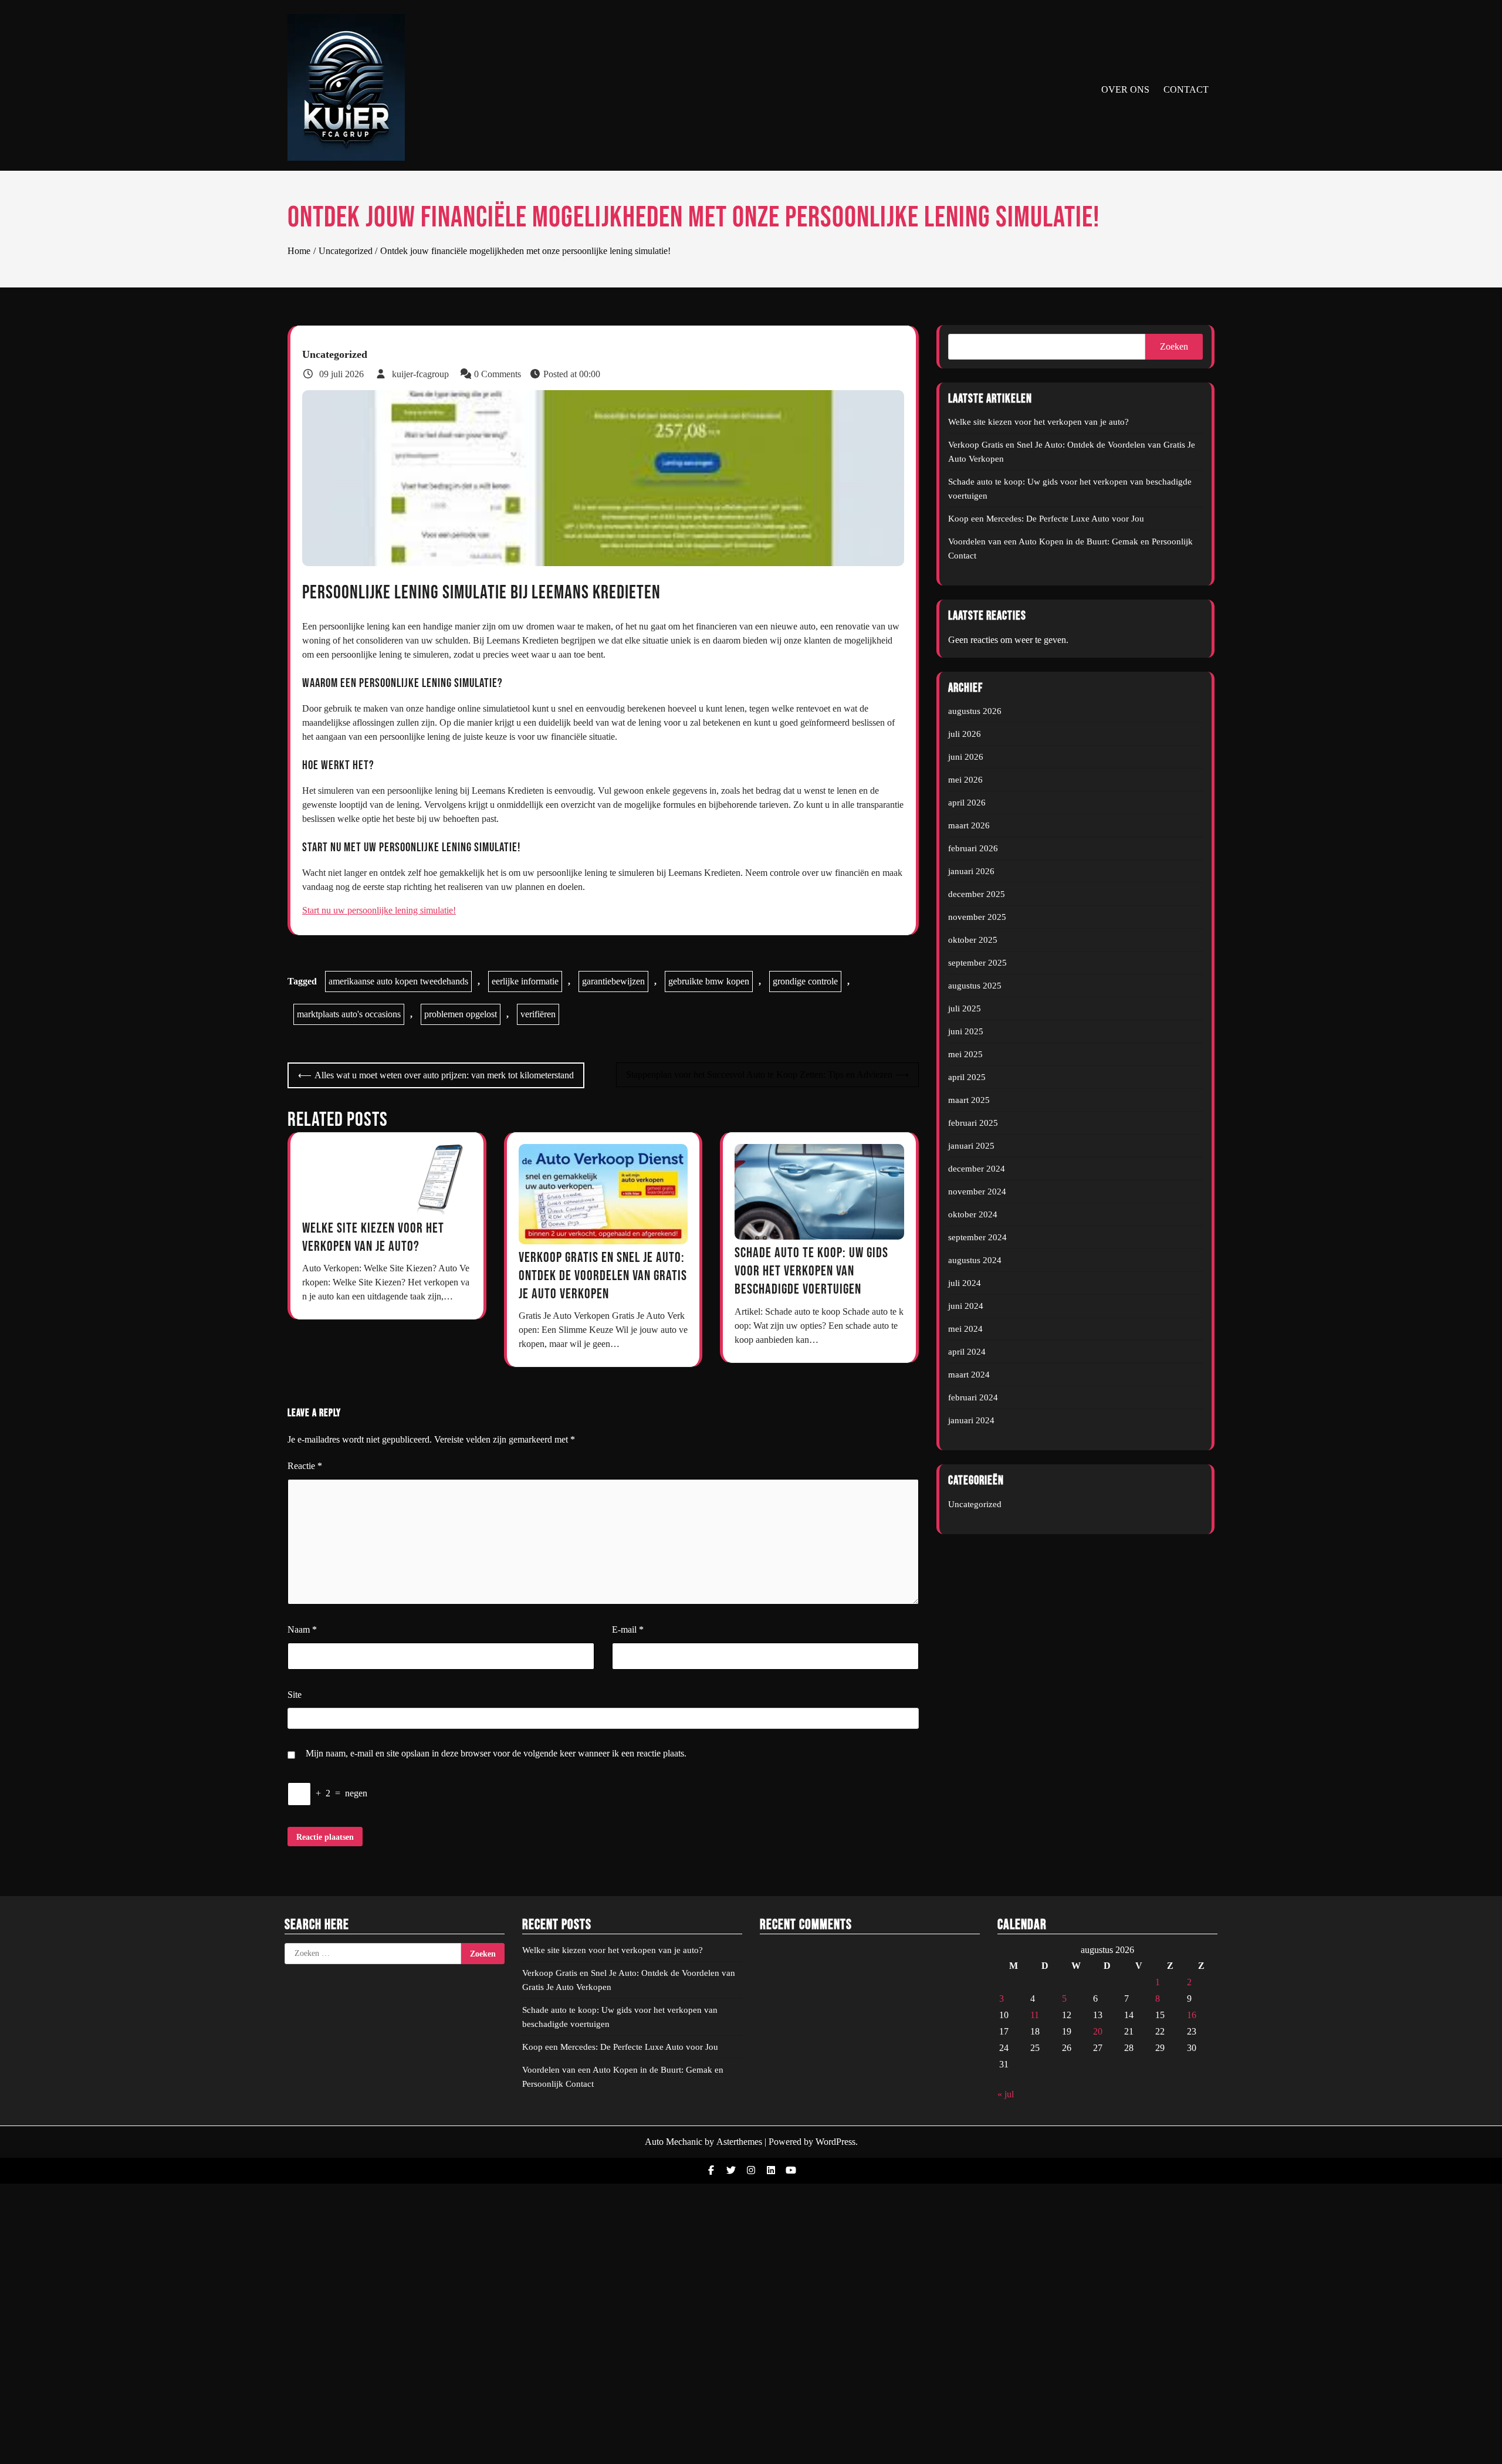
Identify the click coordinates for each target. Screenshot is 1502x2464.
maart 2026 (969, 825)
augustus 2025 (975, 986)
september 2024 (977, 1237)
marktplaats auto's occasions (349, 1014)
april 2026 (967, 803)
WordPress (835, 2142)
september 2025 (977, 963)
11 (1035, 2015)
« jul (1006, 2094)
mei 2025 (965, 1054)
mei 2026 (965, 780)
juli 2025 (965, 1008)
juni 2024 (966, 1306)
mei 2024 (965, 1329)
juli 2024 (965, 1283)
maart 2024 (969, 1375)
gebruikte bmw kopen (709, 981)
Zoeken (1174, 346)
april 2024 (967, 1352)
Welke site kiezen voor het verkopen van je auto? (1038, 422)
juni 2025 (966, 1031)
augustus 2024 (975, 1260)
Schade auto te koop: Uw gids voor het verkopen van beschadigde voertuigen (811, 1271)
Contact (1186, 89)
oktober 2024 (973, 1214)
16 (1192, 2015)
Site (295, 1695)
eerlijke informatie (525, 981)
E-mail (628, 1629)
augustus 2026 (975, 711)
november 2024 (977, 1192)
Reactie (305, 1466)
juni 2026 (966, 757)
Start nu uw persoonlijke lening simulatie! (379, 910)
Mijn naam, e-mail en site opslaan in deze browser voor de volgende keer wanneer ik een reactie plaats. (496, 1753)
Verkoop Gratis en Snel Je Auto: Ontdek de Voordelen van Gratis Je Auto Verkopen (603, 1276)
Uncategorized (335, 354)
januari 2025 (971, 1146)
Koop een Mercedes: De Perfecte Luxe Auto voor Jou (1046, 519)
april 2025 (967, 1077)
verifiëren (538, 1014)
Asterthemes (739, 2142)
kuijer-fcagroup (420, 374)
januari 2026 (971, 871)
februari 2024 (973, 1397)
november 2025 (977, 917)
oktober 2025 (973, 940)
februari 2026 (973, 848)
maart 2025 (969, 1100)
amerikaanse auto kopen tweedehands (398, 981)
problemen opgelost (461, 1014)
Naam (302, 1629)
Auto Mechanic (674, 2142)
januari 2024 (971, 1420)
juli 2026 (965, 734)
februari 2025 (973, 1123)
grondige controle (805, 981)
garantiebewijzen (613, 981)
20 (1098, 2031)
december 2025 (977, 894)
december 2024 (977, 1169)
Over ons (1125, 89)
